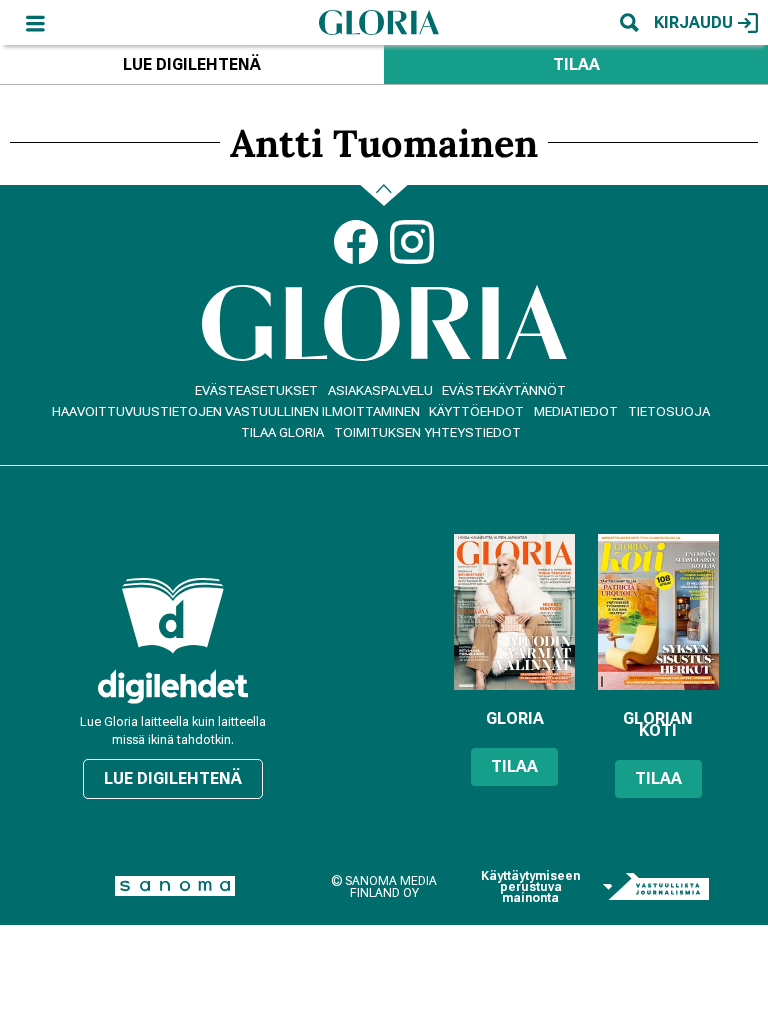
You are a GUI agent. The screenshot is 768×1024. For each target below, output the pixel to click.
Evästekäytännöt (504, 390)
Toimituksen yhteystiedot (427, 432)
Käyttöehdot (476, 411)
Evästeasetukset (256, 390)
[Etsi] (629, 22)
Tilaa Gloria (282, 432)
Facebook (356, 242)
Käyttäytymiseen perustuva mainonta (530, 887)
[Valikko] (35, 22)
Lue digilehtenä (192, 64)
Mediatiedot (576, 411)
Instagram (412, 242)
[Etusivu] (379, 22)
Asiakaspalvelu (380, 390)
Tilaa (576, 64)
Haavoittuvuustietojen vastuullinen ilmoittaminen (236, 411)
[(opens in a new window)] (173, 686)
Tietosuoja (669, 411)
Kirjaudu (693, 22)
